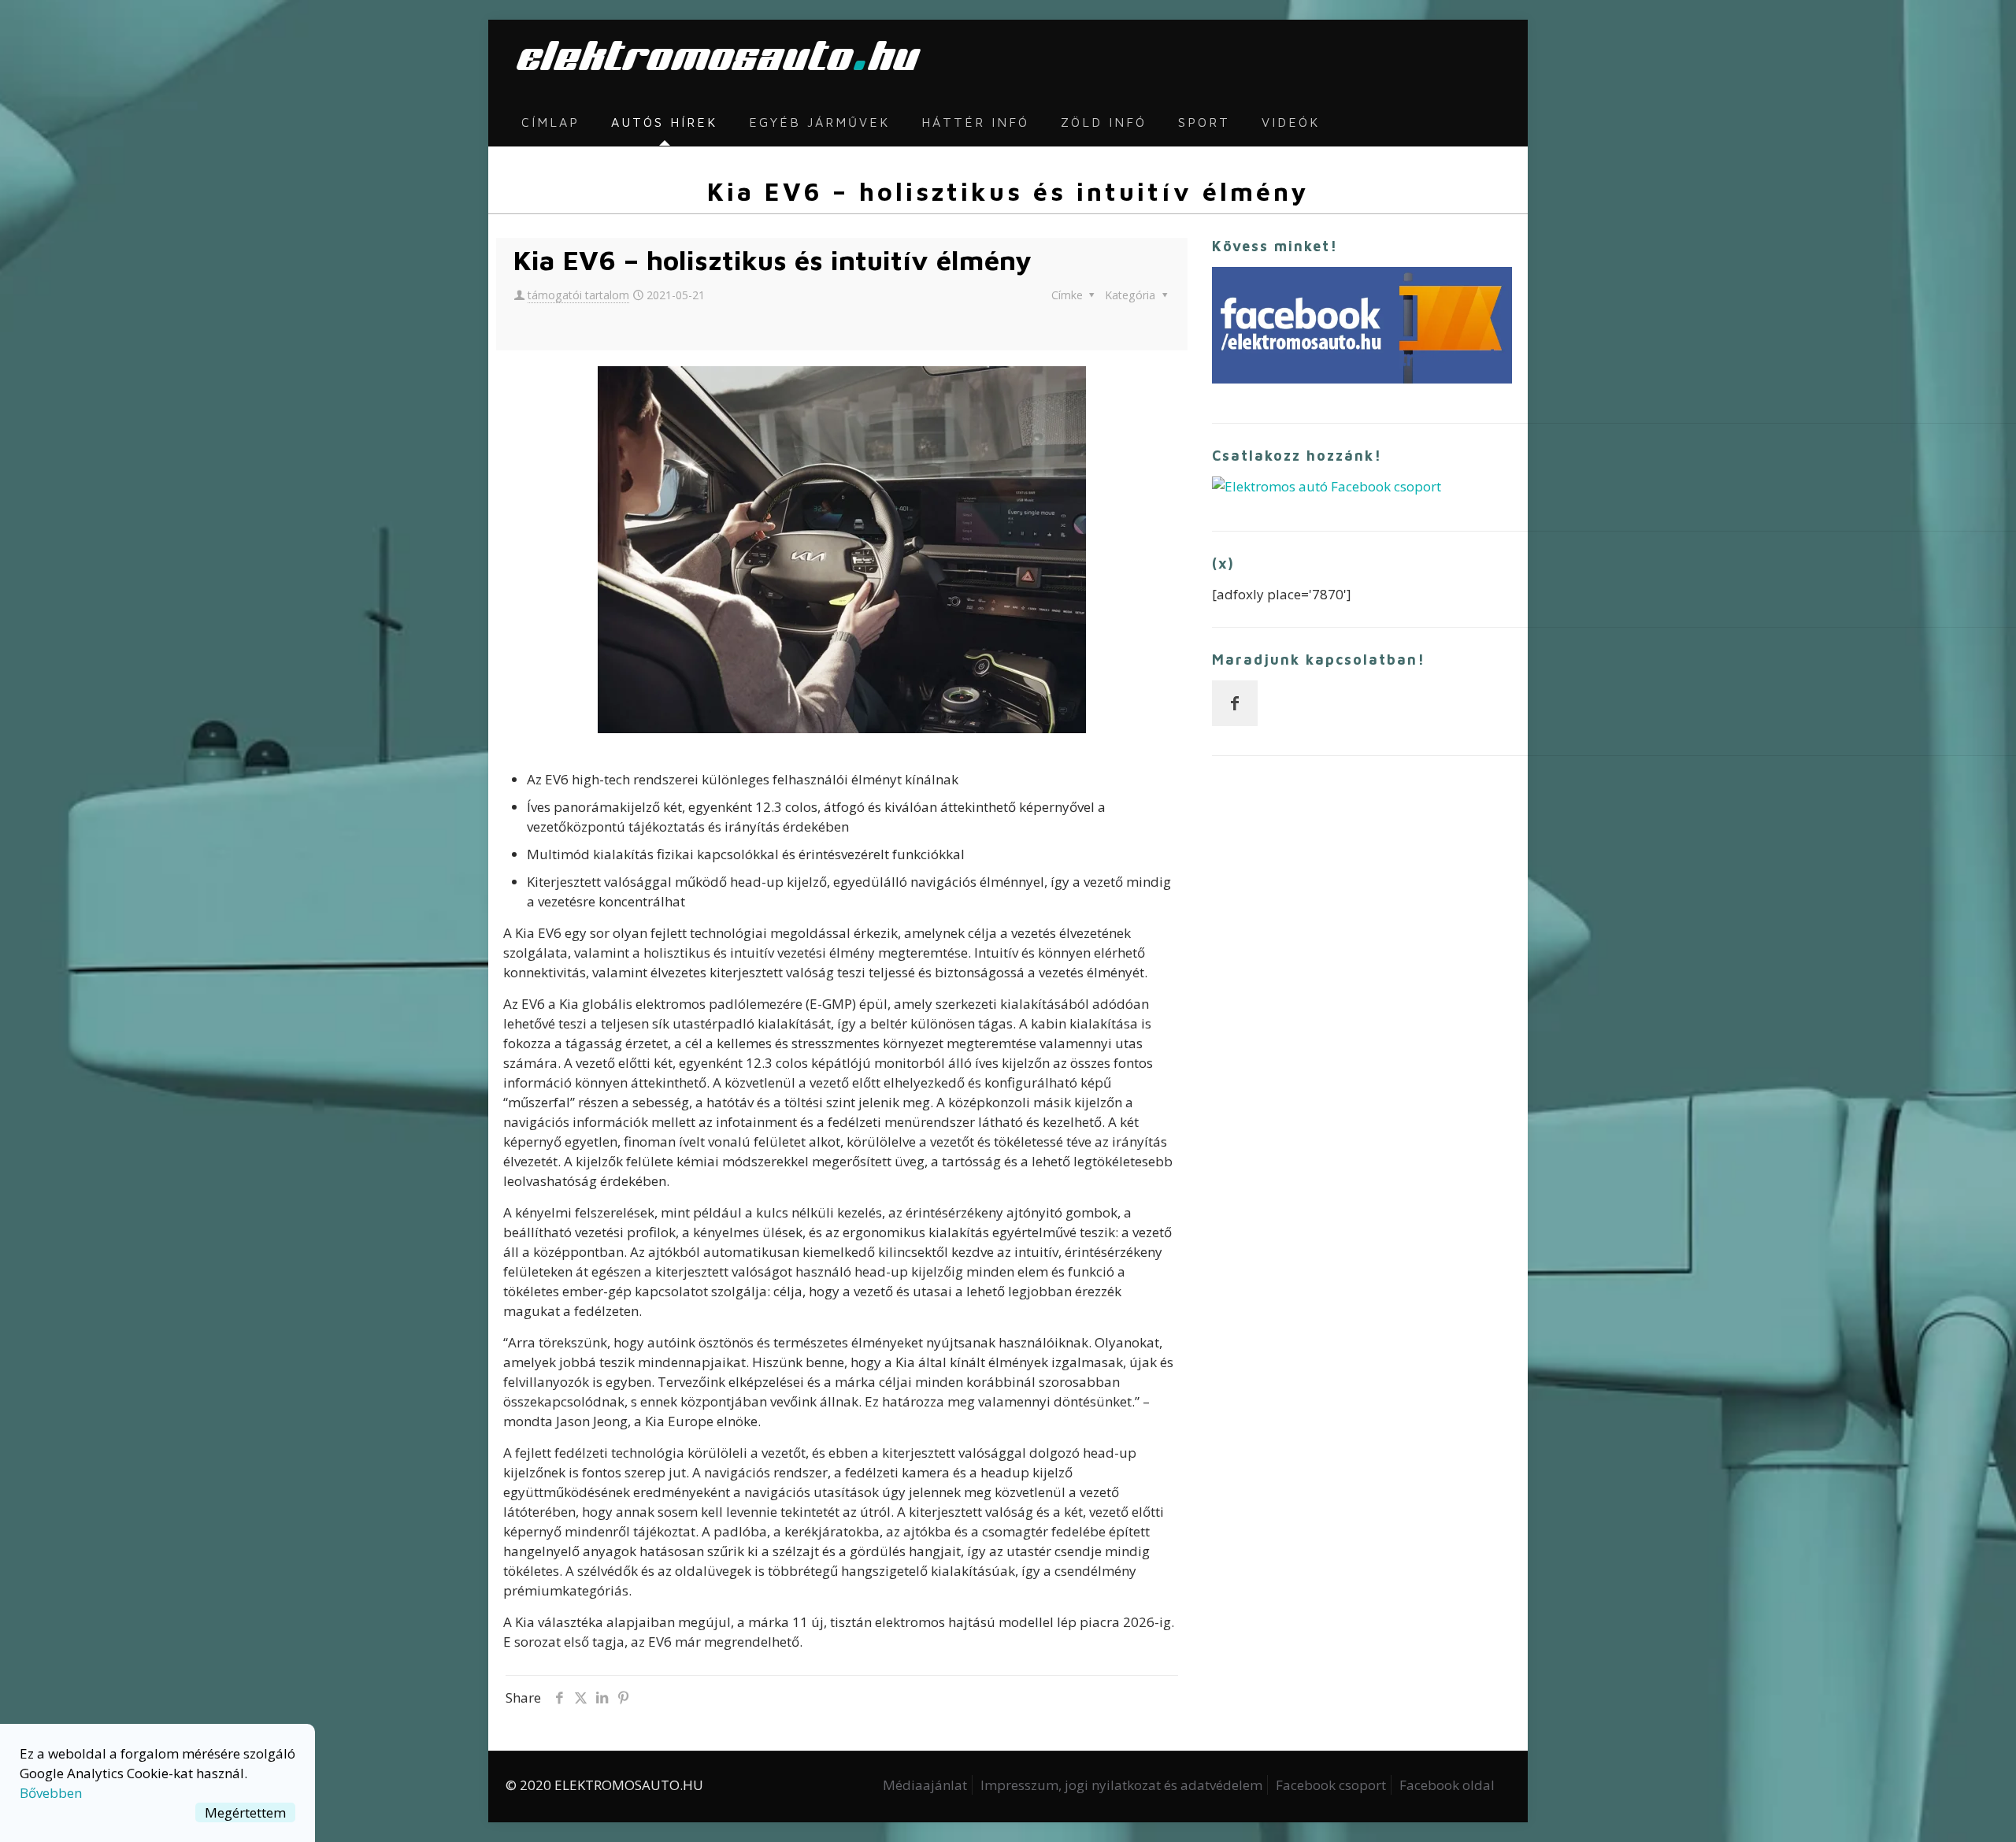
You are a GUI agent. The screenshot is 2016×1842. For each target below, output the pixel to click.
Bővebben (51, 1793)
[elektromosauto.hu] (714, 59)
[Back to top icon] (1940, 1810)
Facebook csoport (1331, 1785)
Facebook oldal (1447, 1785)
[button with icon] (1235, 703)
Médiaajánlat (925, 1785)
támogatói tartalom (578, 295)
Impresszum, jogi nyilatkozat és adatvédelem (1121, 1785)
